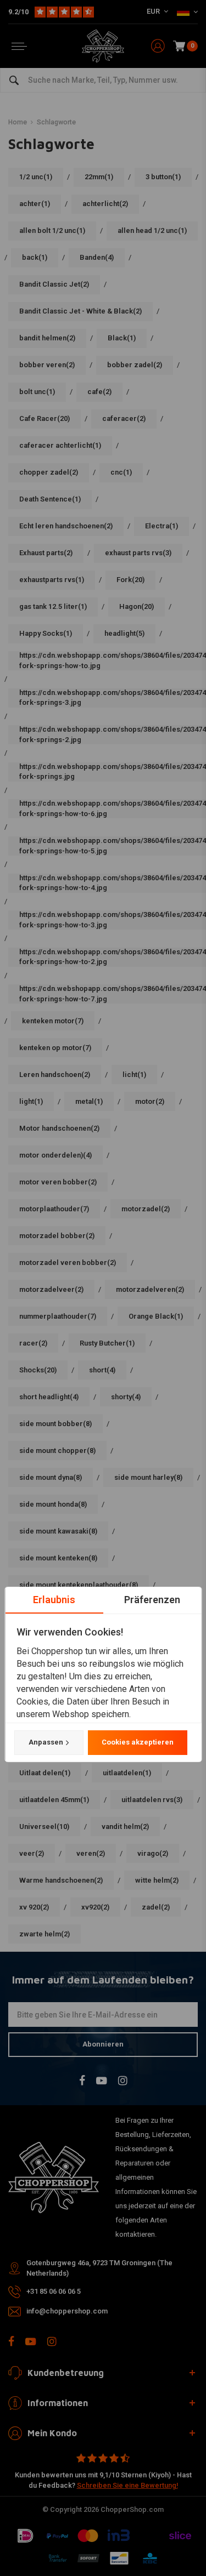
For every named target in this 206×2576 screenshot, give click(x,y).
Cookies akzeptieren (137, 1742)
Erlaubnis (54, 1600)
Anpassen (45, 1742)
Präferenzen (152, 1600)
